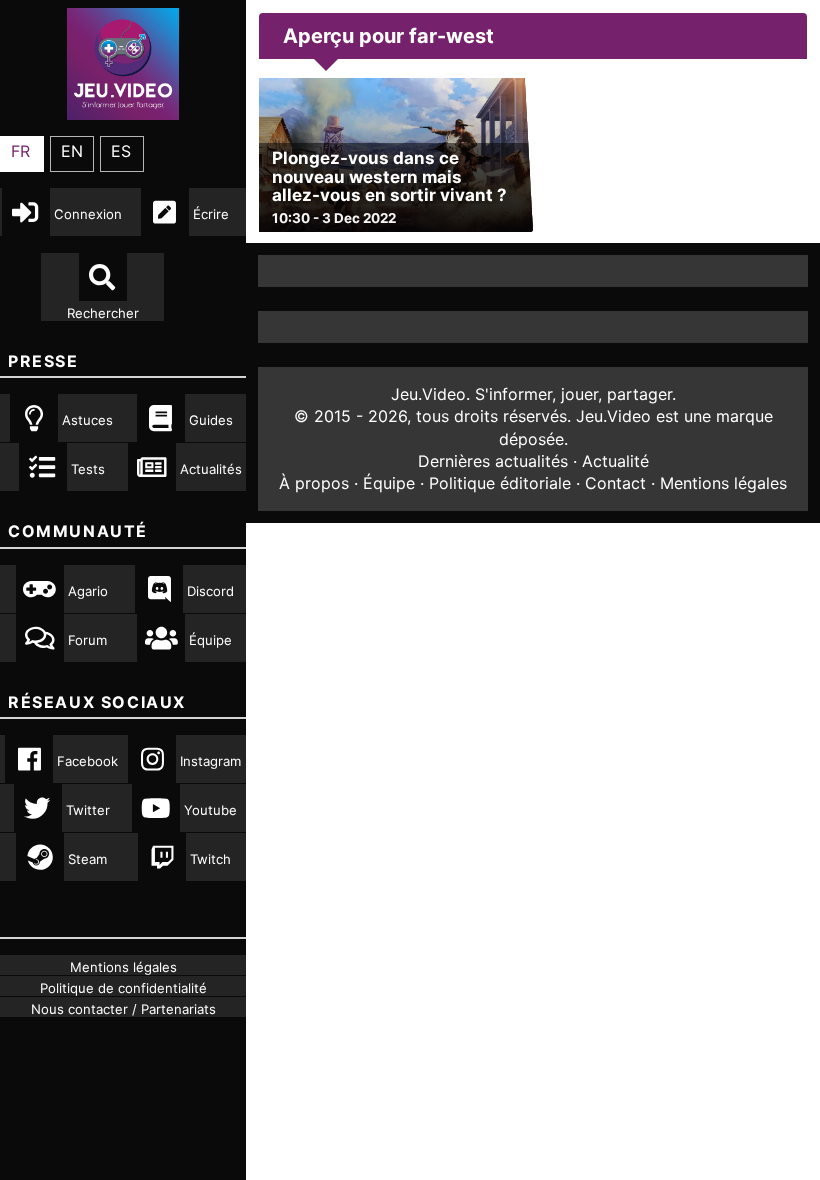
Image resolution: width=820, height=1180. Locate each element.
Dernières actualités (493, 461)
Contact (615, 483)
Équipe (389, 483)
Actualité (615, 461)
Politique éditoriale (500, 483)
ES (121, 151)
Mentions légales (723, 483)
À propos (314, 483)
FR (20, 151)
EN (72, 151)
